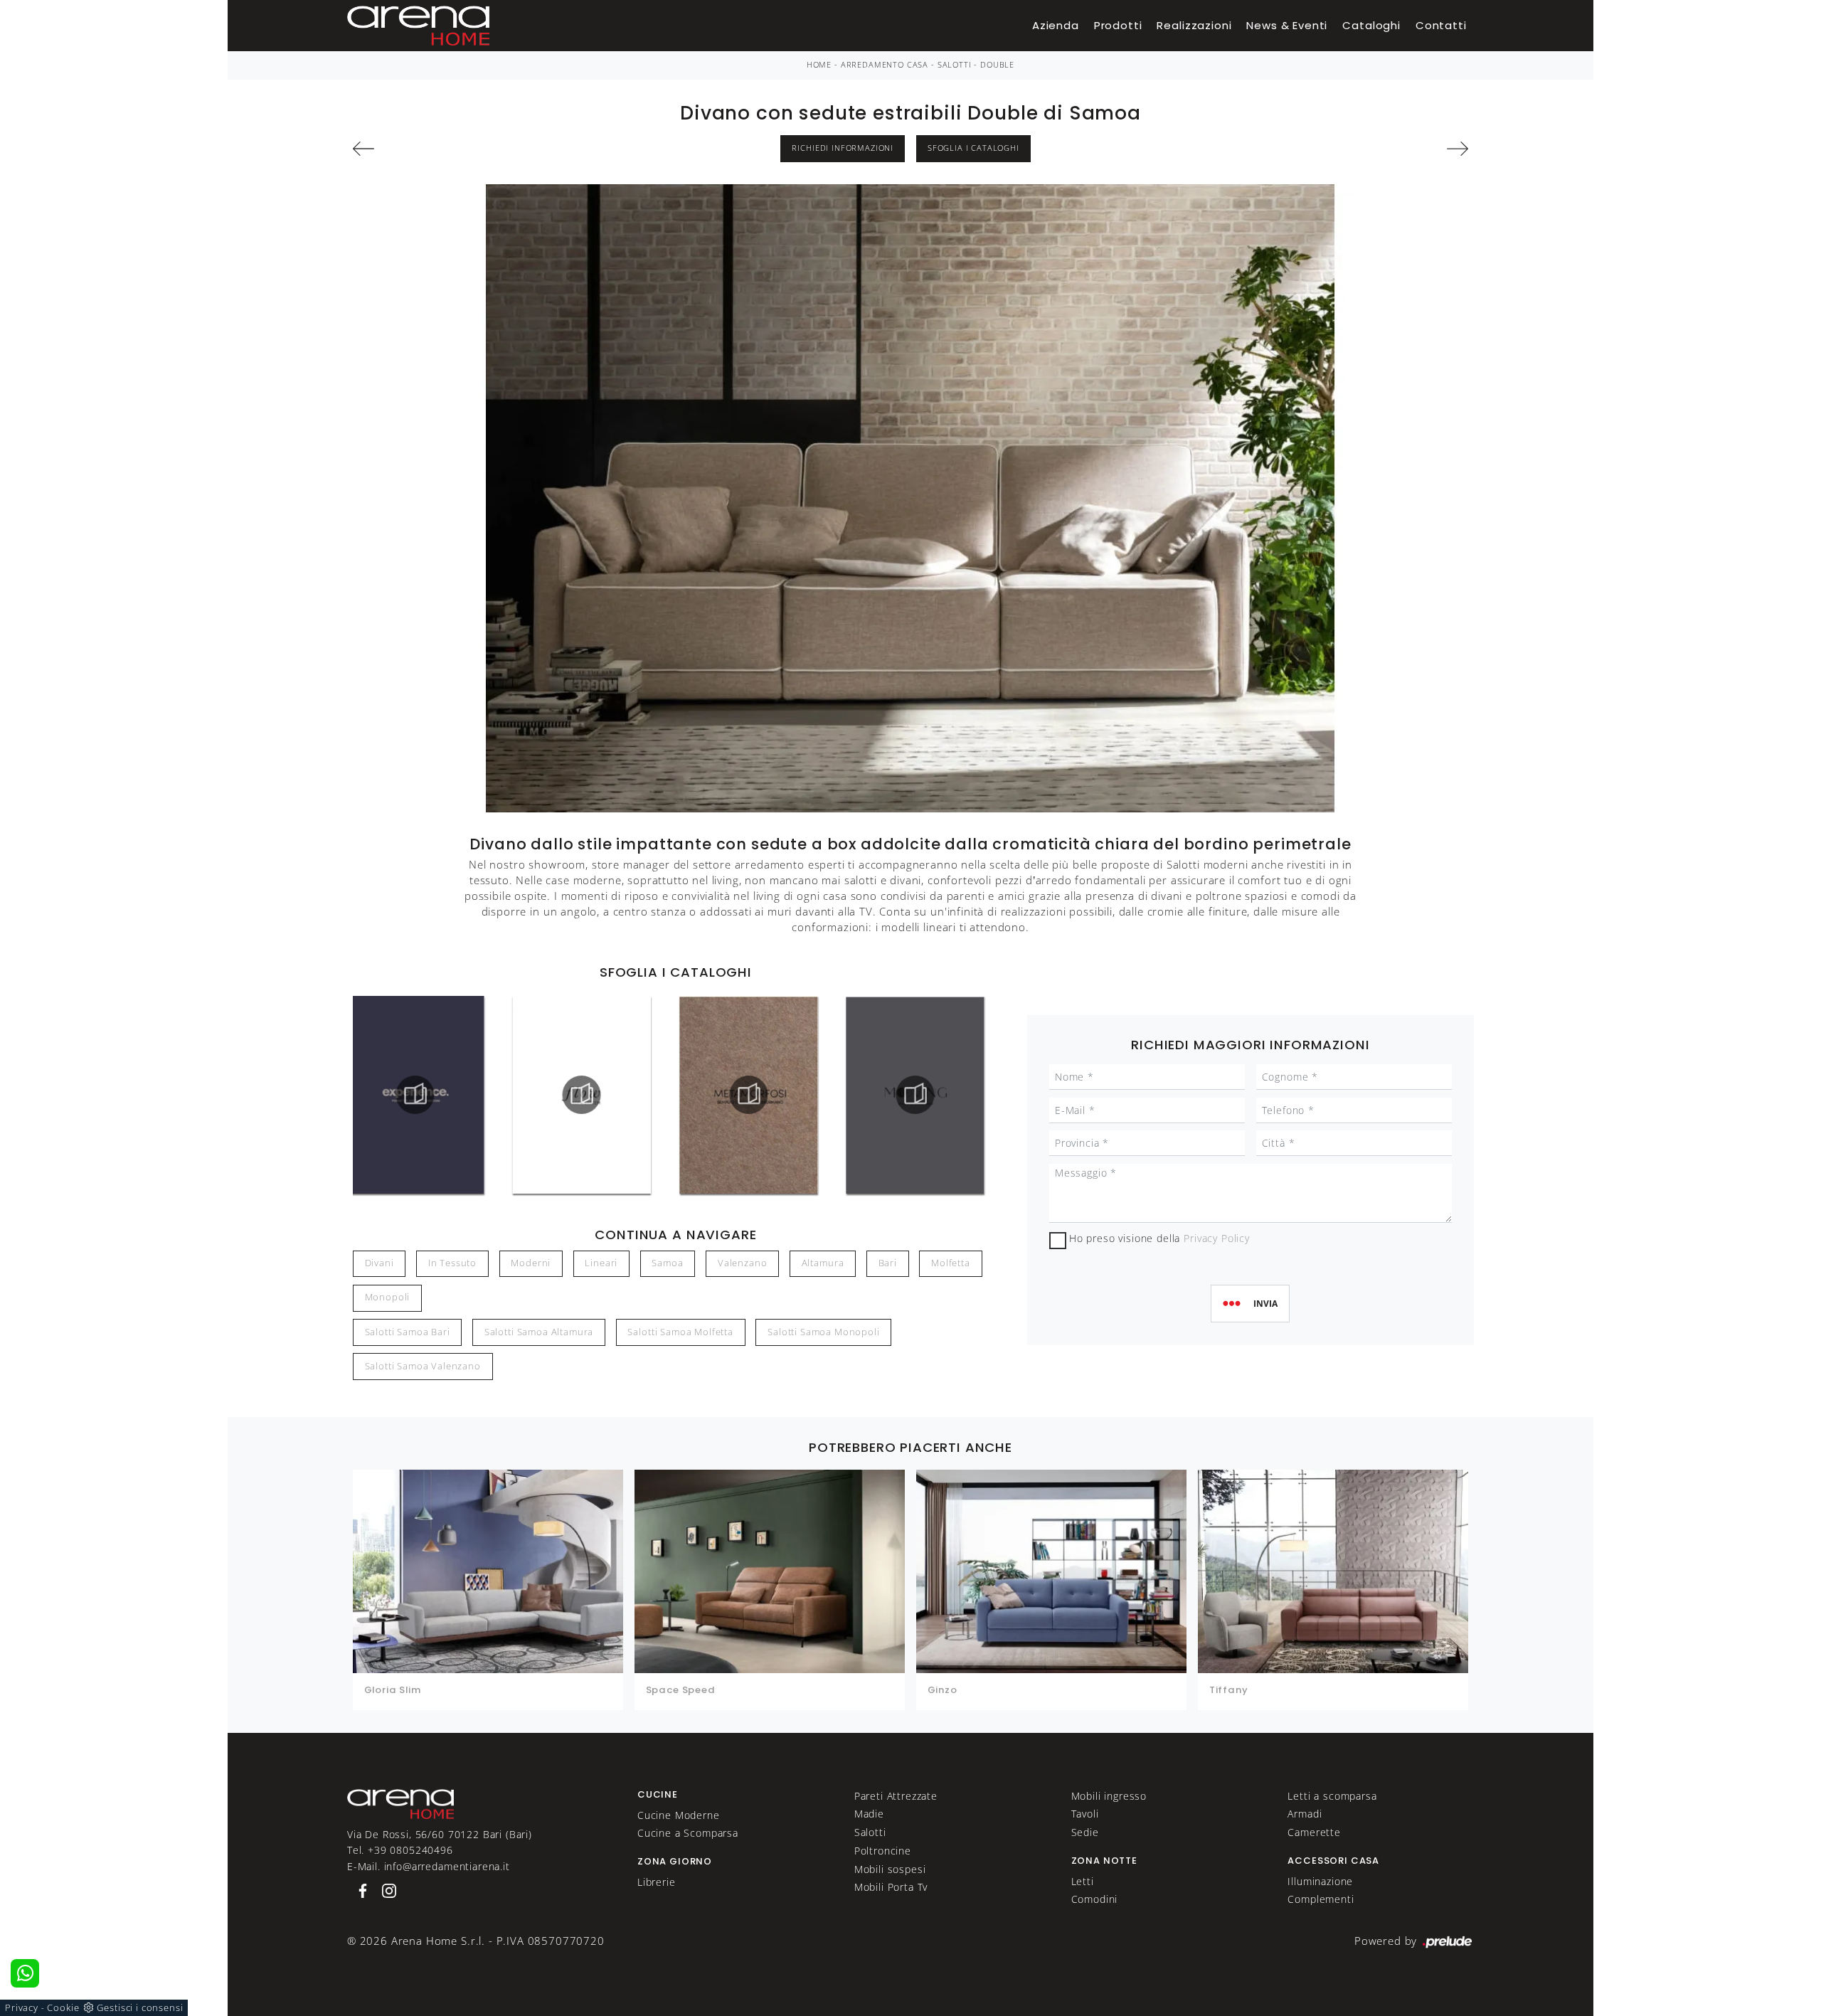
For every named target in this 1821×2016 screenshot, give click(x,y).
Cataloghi (1371, 25)
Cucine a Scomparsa (688, 1833)
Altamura (823, 1263)
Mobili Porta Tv (891, 1887)
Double (997, 65)
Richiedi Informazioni (843, 148)
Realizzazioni (1194, 25)
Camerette (1314, 1832)
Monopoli (388, 1297)
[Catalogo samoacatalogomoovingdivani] (915, 1095)
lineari (601, 1263)
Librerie (657, 1882)
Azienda (1056, 25)
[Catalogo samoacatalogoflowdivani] (582, 1095)
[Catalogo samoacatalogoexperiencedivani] (415, 1095)
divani (379, 1263)
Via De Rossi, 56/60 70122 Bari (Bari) (440, 1834)
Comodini (1095, 1899)
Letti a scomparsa (1332, 1796)
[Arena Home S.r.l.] (400, 1803)
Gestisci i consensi (140, 2007)
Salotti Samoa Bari (408, 1332)
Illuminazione (1320, 1881)
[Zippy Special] (441, 149)
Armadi (1305, 1814)
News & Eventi (1287, 25)
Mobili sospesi (890, 1869)
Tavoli (1085, 1814)
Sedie (1085, 1832)
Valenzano (743, 1263)
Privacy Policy (1217, 1238)
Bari (888, 1263)
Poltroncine (883, 1851)
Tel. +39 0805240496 (400, 1850)
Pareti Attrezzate (896, 1796)
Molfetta (951, 1263)
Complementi (1321, 1899)
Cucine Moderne (679, 1815)
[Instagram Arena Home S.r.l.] (385, 1890)
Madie (869, 1814)
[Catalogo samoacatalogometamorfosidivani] (749, 1095)
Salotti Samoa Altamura (539, 1332)
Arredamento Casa (885, 65)
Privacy (22, 2007)
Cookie (63, 2007)
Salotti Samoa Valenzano (423, 1366)
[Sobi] (1380, 149)
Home (819, 65)
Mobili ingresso (1109, 1796)
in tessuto (452, 1263)
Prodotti (1118, 25)
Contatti (1441, 25)
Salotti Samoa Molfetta (680, 1332)
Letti (1083, 1881)
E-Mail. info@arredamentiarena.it (429, 1866)
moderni (531, 1263)
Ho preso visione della (1159, 1238)
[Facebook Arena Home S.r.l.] (360, 1890)
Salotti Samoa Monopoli (823, 1332)
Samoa (667, 1263)
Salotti (955, 65)
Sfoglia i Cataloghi (973, 148)
